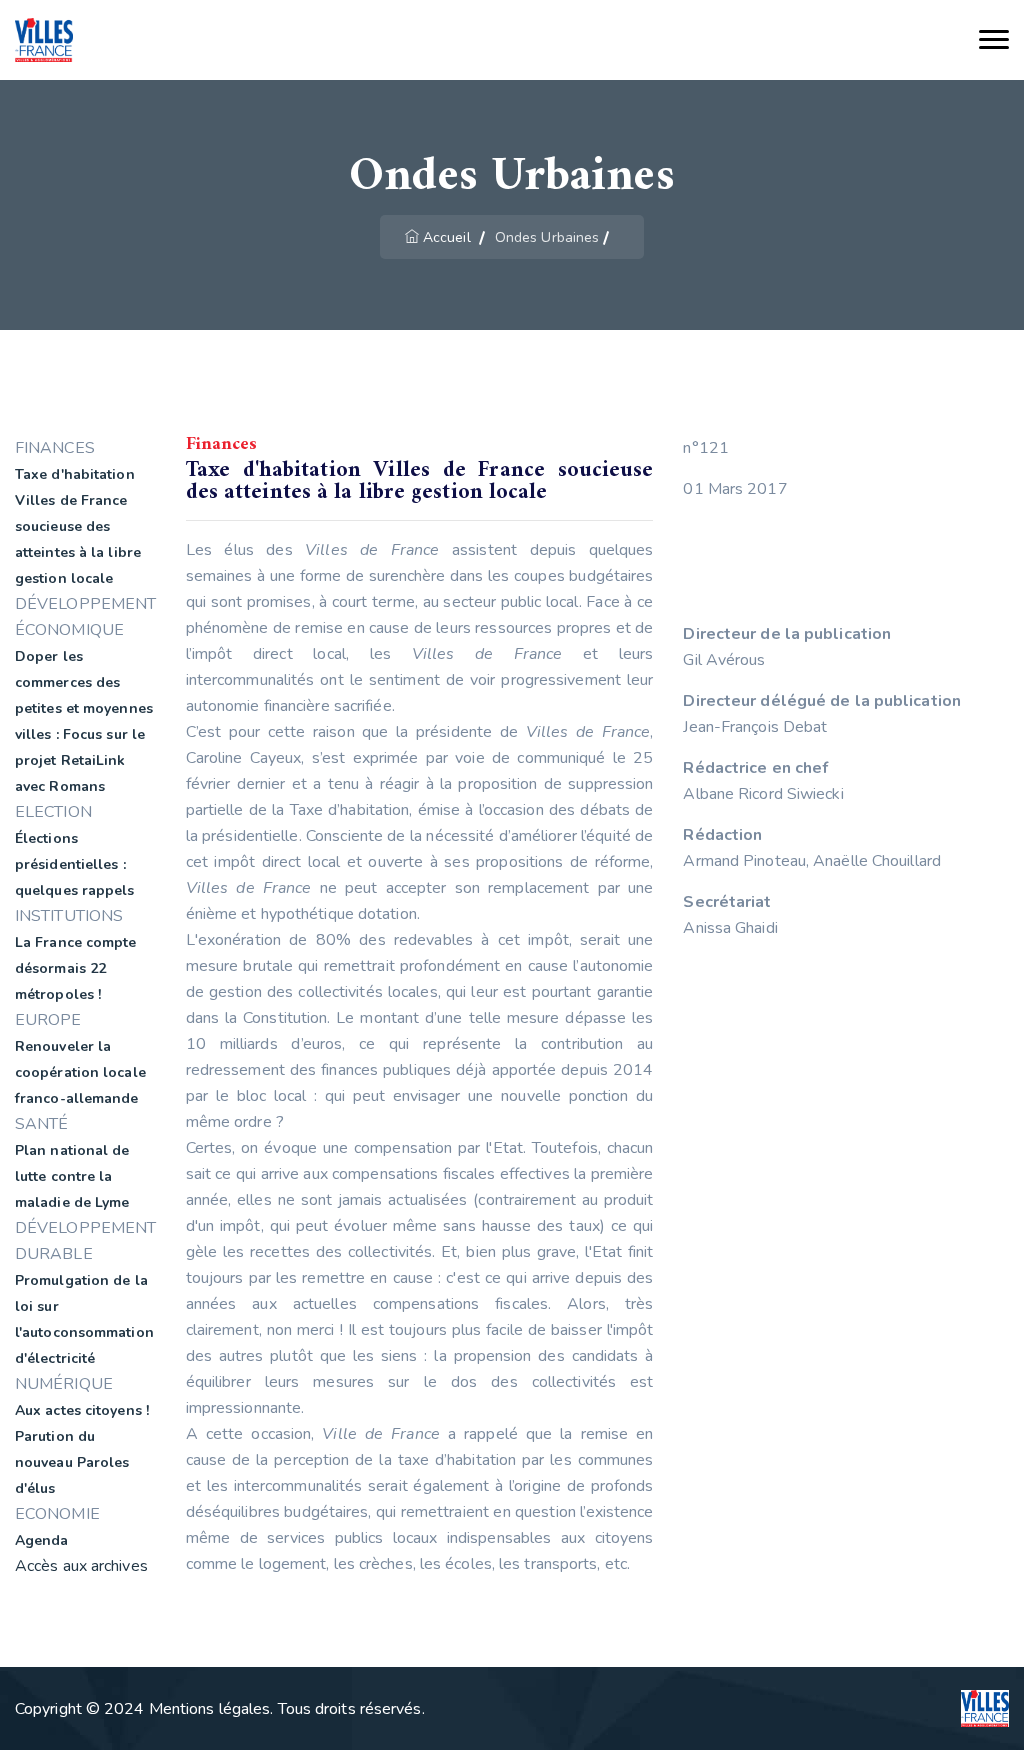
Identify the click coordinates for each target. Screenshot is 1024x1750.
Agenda (42, 1540)
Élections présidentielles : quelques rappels (75, 864)
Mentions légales (210, 1709)
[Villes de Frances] (44, 40)
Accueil (447, 237)
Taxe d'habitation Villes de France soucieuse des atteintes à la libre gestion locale (78, 526)
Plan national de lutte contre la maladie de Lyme (72, 1176)
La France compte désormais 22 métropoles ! (76, 968)
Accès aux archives (81, 1566)
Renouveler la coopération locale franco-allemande (80, 1072)
